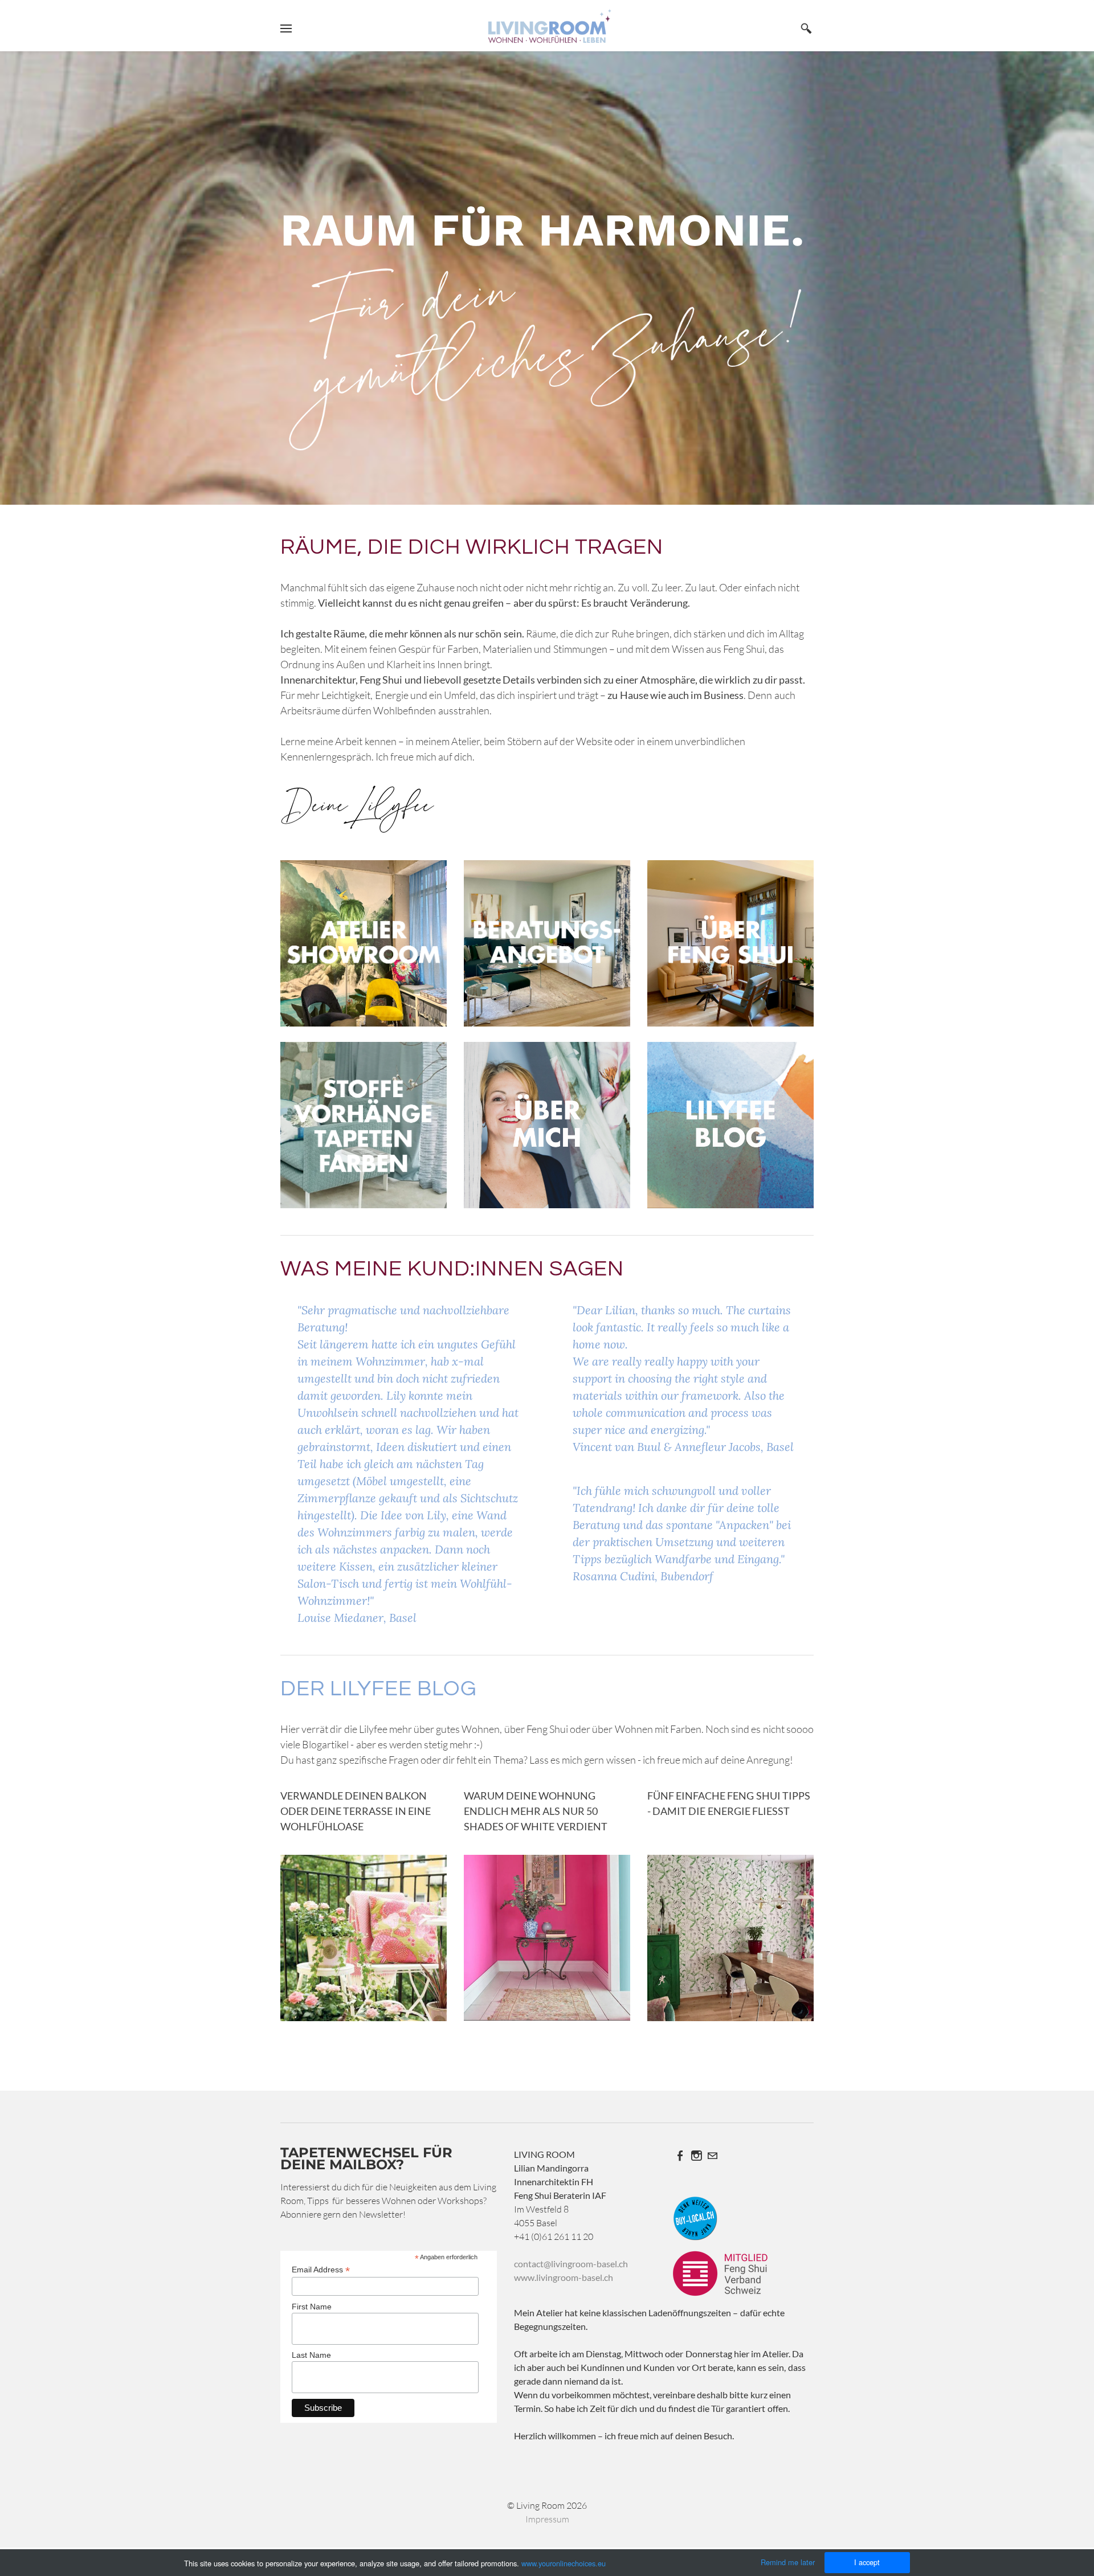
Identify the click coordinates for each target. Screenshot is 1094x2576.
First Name (312, 2307)
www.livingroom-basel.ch (564, 2277)
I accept (867, 2562)
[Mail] (712, 2156)
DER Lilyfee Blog (378, 1689)
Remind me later (788, 2562)
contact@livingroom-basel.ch (571, 2264)
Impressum (547, 2519)
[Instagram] (696, 2156)
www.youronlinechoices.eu (564, 2563)
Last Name (311, 2355)
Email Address (321, 2270)
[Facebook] (680, 2156)
